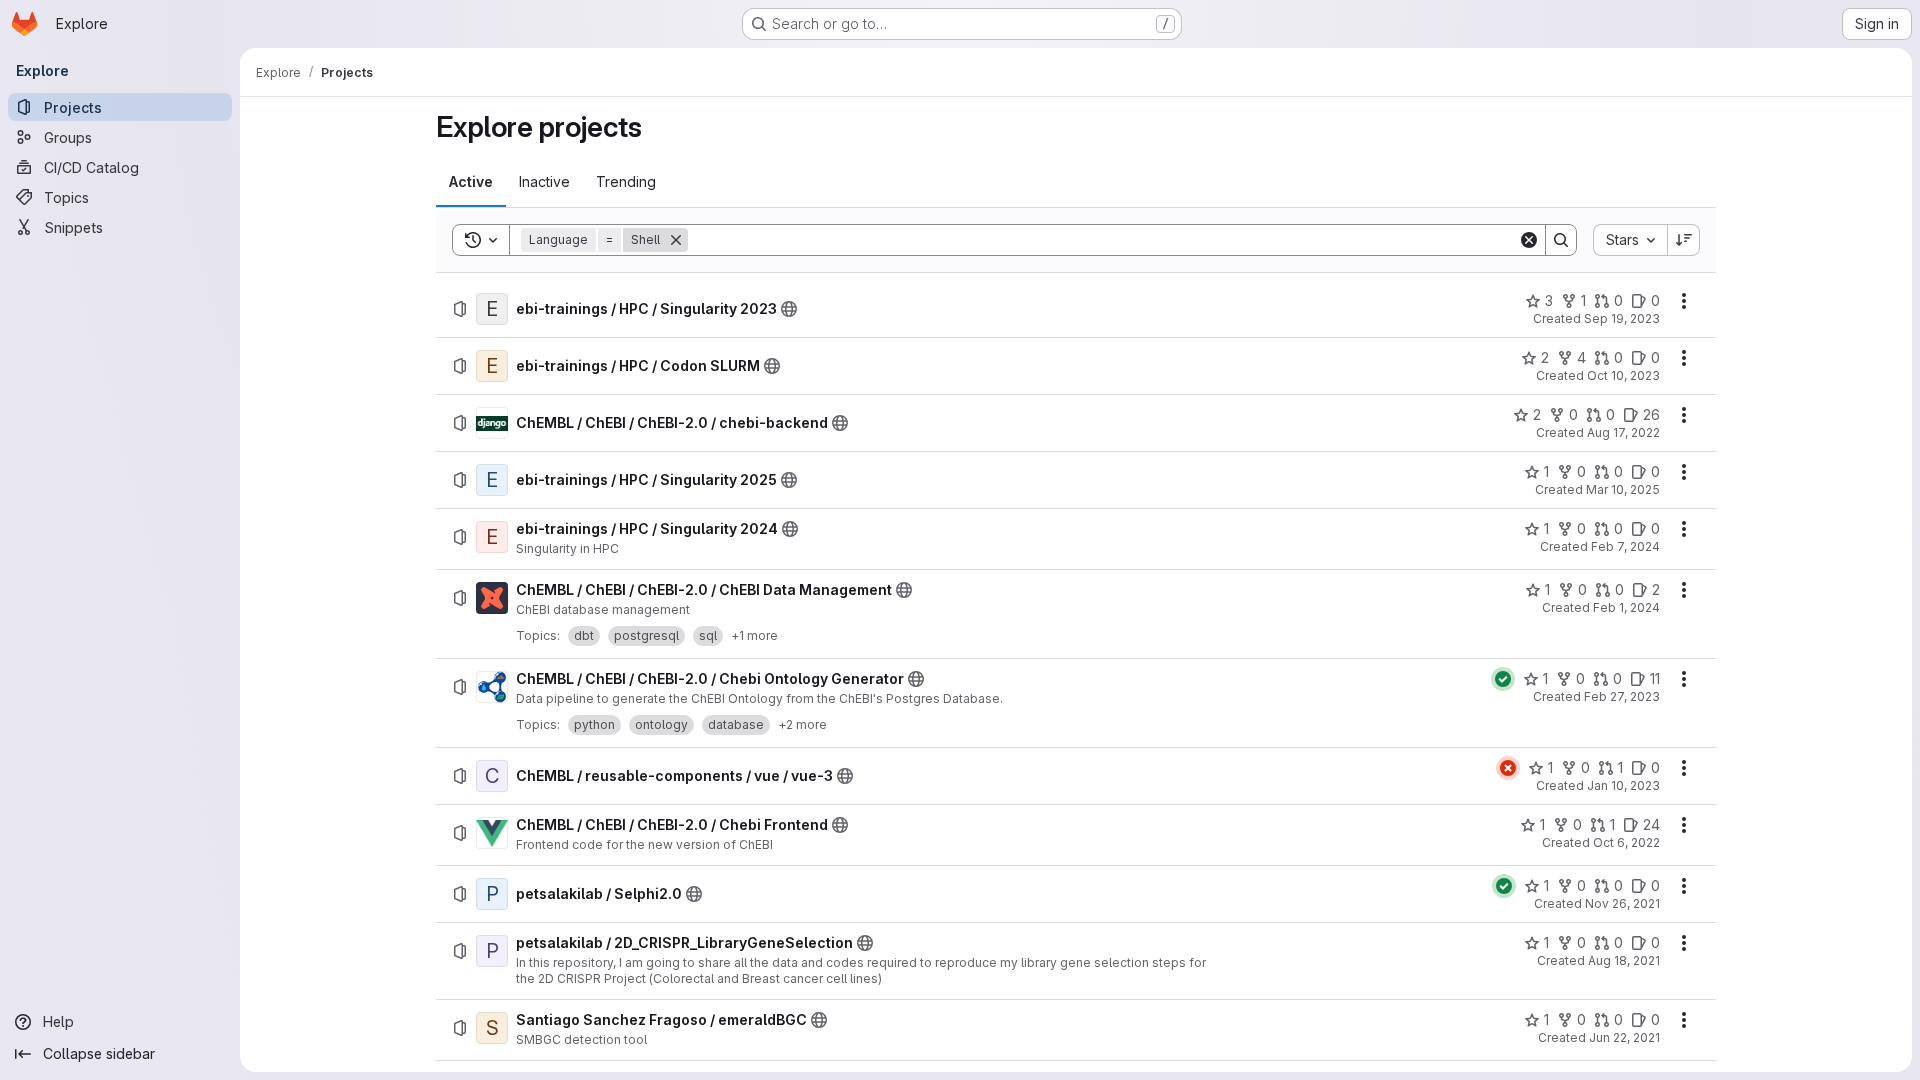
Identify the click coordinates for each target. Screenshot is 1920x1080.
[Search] (1561, 240)
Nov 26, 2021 (1622, 903)
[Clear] (1529, 240)
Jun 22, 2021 (1624, 1037)
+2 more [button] (802, 724)
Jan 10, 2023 (1623, 785)
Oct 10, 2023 (1623, 375)
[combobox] (1630, 240)
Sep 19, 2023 (1622, 318)
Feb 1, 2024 (1626, 607)
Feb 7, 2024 (1625, 546)
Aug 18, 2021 (1624, 960)
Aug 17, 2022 (1623, 432)
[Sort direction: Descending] (1684, 240)
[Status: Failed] (1508, 768)
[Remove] (676, 240)
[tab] (471, 182)
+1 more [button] (754, 635)
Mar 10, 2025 (1623, 489)
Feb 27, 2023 (1622, 696)
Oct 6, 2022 (1626, 842)
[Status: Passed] (1503, 679)
